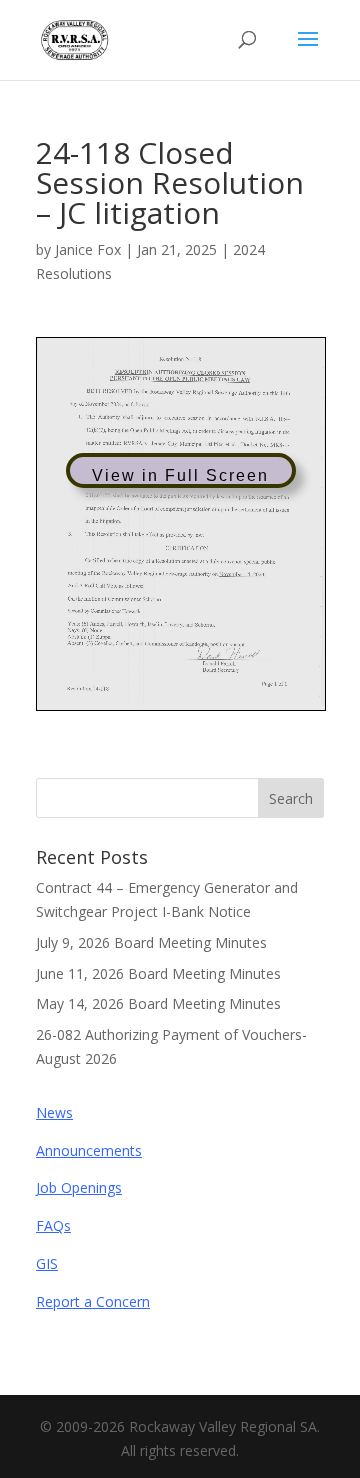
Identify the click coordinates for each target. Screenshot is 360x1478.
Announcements (89, 1150)
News (54, 1112)
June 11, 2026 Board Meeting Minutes (158, 973)
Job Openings (79, 1187)
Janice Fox (88, 249)
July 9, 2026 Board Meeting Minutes (151, 942)
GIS (47, 1263)
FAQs (53, 1225)
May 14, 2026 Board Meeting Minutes (158, 1003)
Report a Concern (93, 1301)
